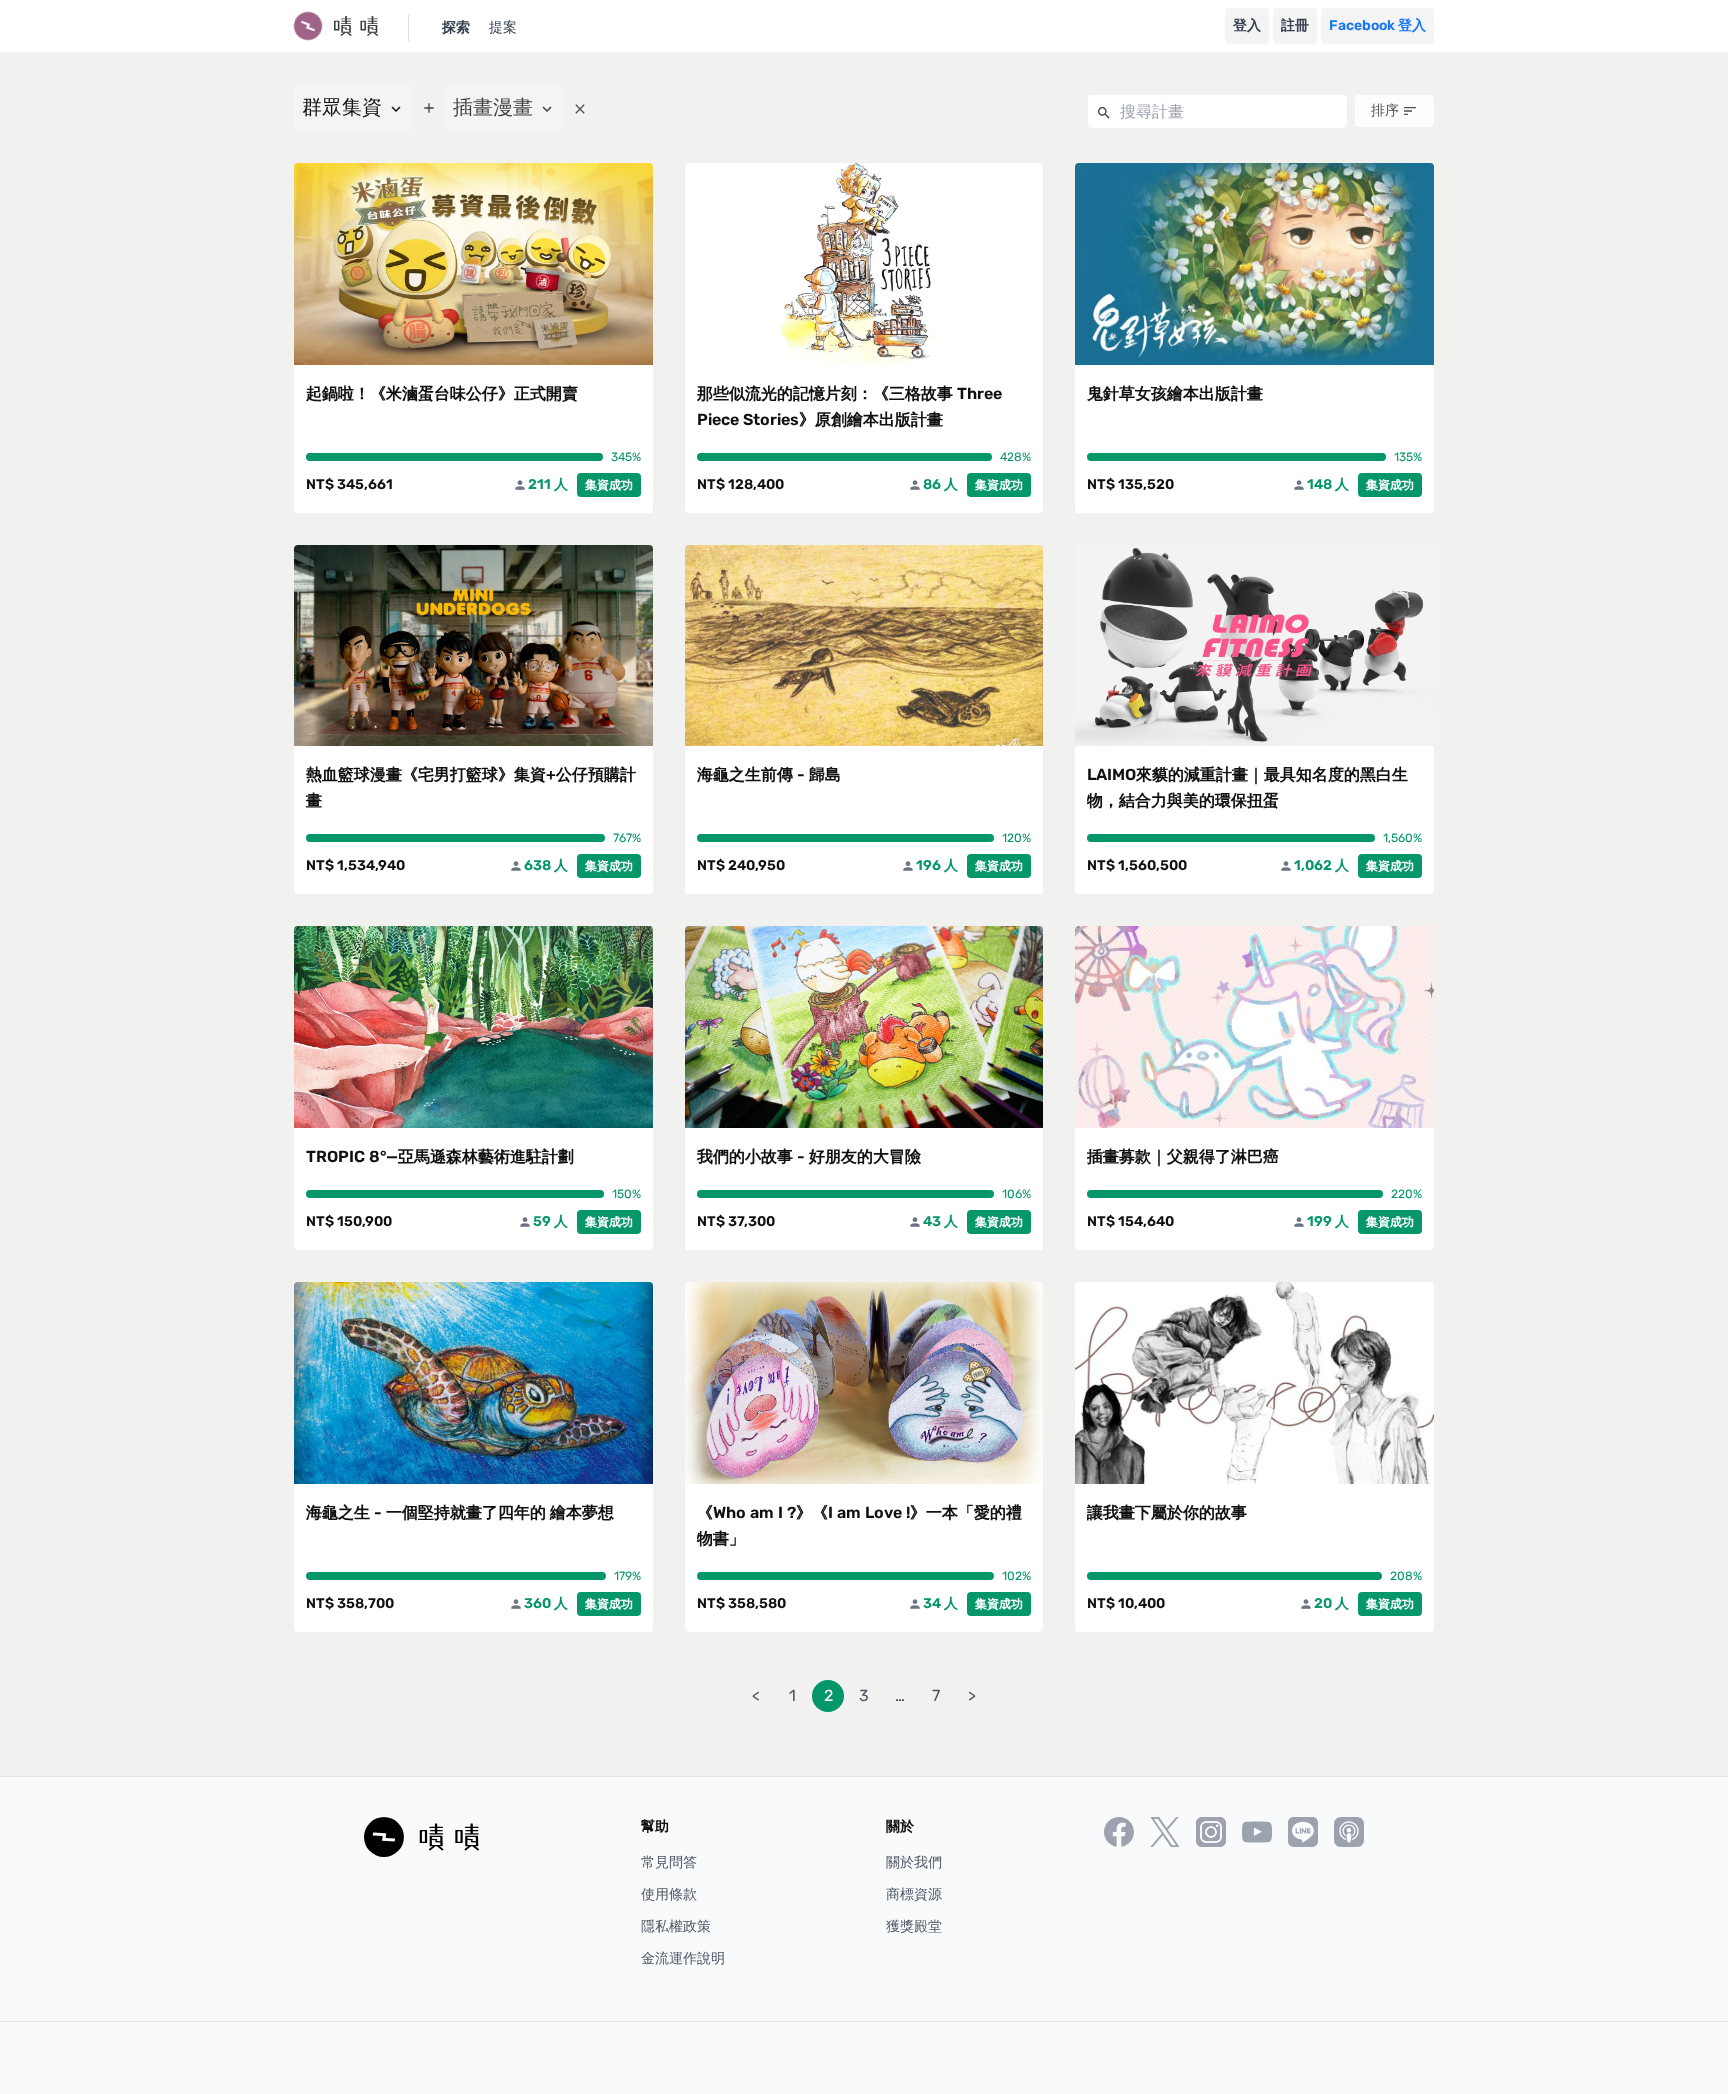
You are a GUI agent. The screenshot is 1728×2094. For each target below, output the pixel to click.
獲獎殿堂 (914, 1926)
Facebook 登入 (1377, 25)
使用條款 (669, 1894)
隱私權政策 (676, 1926)
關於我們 (914, 1862)
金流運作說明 (683, 1958)
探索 (456, 27)
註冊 (1295, 25)
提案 (503, 27)
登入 (1247, 25)
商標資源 (914, 1894)
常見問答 (669, 1862)
